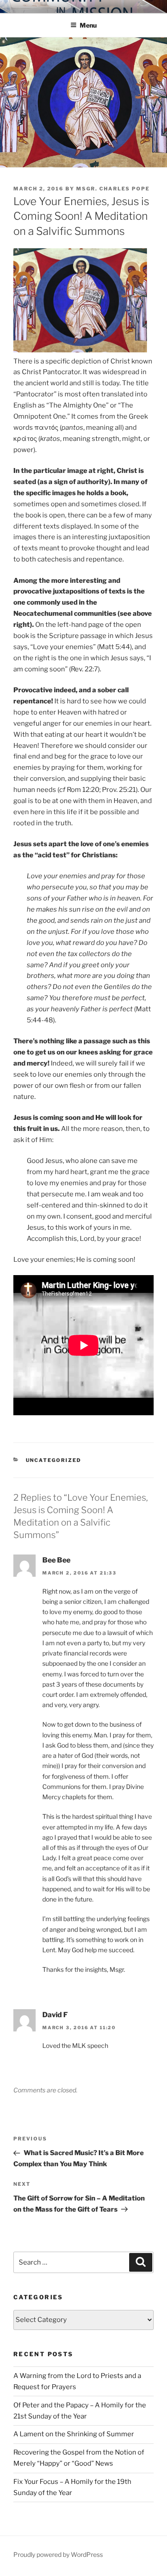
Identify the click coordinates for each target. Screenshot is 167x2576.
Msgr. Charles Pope (113, 189)
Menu (88, 25)
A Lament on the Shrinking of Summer (74, 2434)
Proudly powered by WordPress (58, 2554)
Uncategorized (54, 1460)
